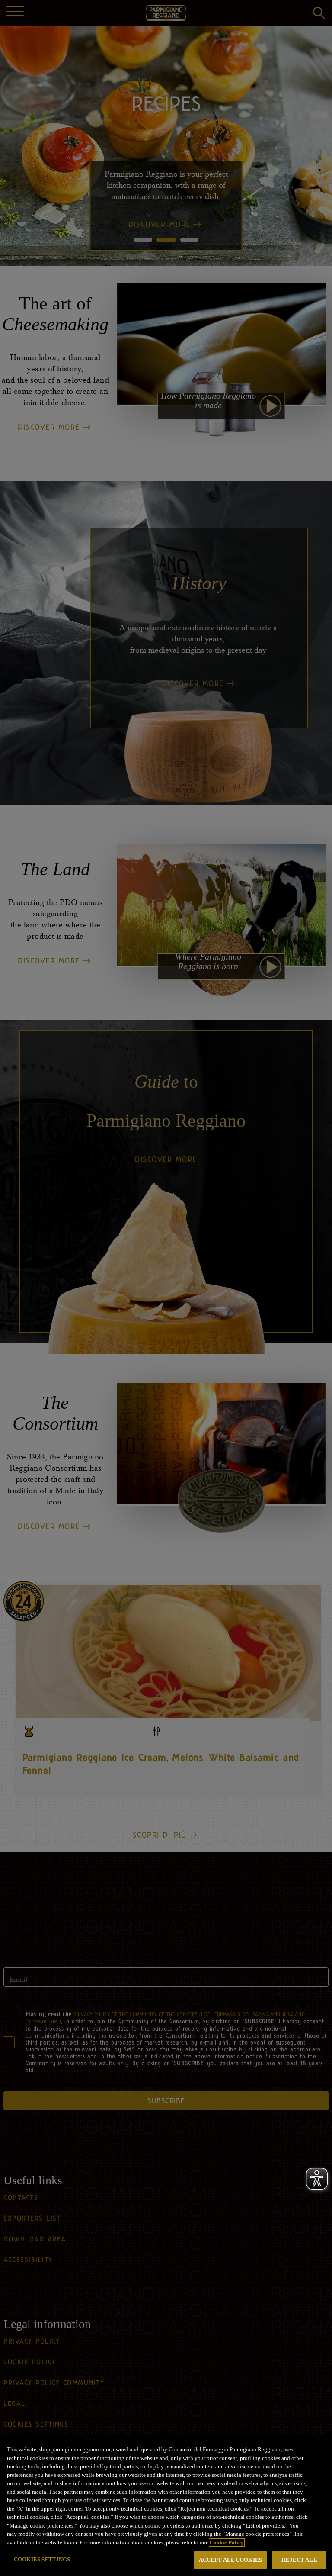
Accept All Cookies (230, 2560)
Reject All (299, 2560)
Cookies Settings (42, 2559)
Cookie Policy (227, 2542)
